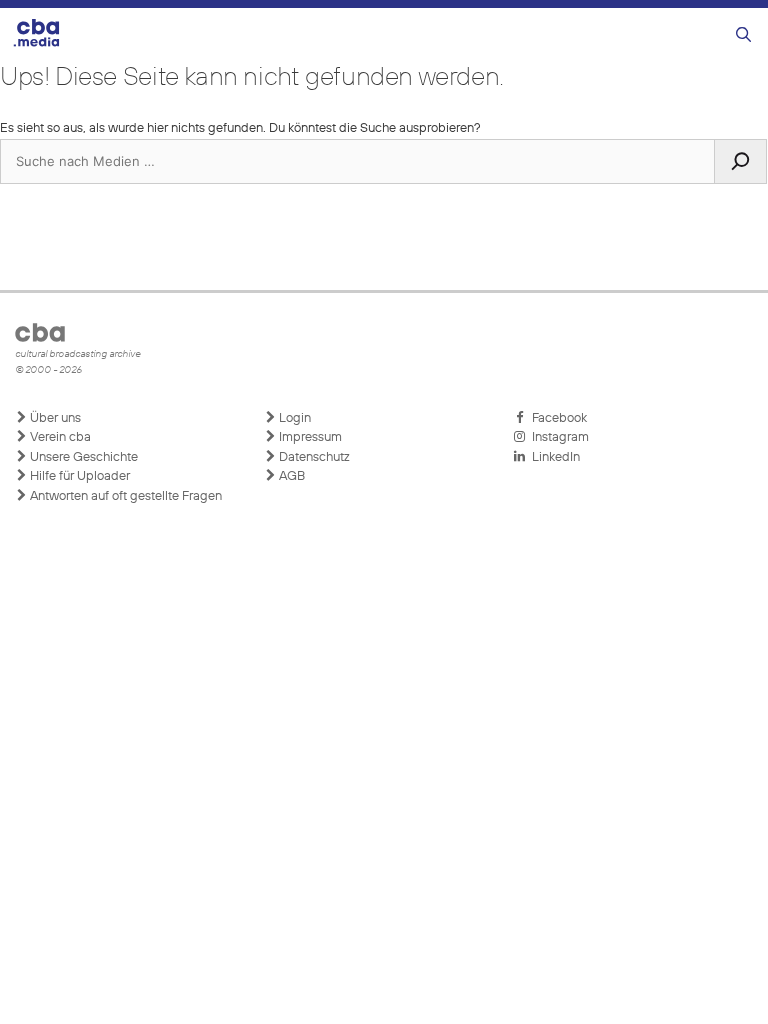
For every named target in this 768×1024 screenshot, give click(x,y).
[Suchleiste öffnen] (743, 35)
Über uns (54, 418)
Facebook (556, 418)
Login (293, 418)
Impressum (309, 437)
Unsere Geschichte (82, 457)
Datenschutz (313, 457)
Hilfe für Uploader (78, 476)
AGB (290, 476)
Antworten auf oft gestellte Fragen (124, 496)
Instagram (557, 437)
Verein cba (59, 437)
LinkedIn (553, 457)
